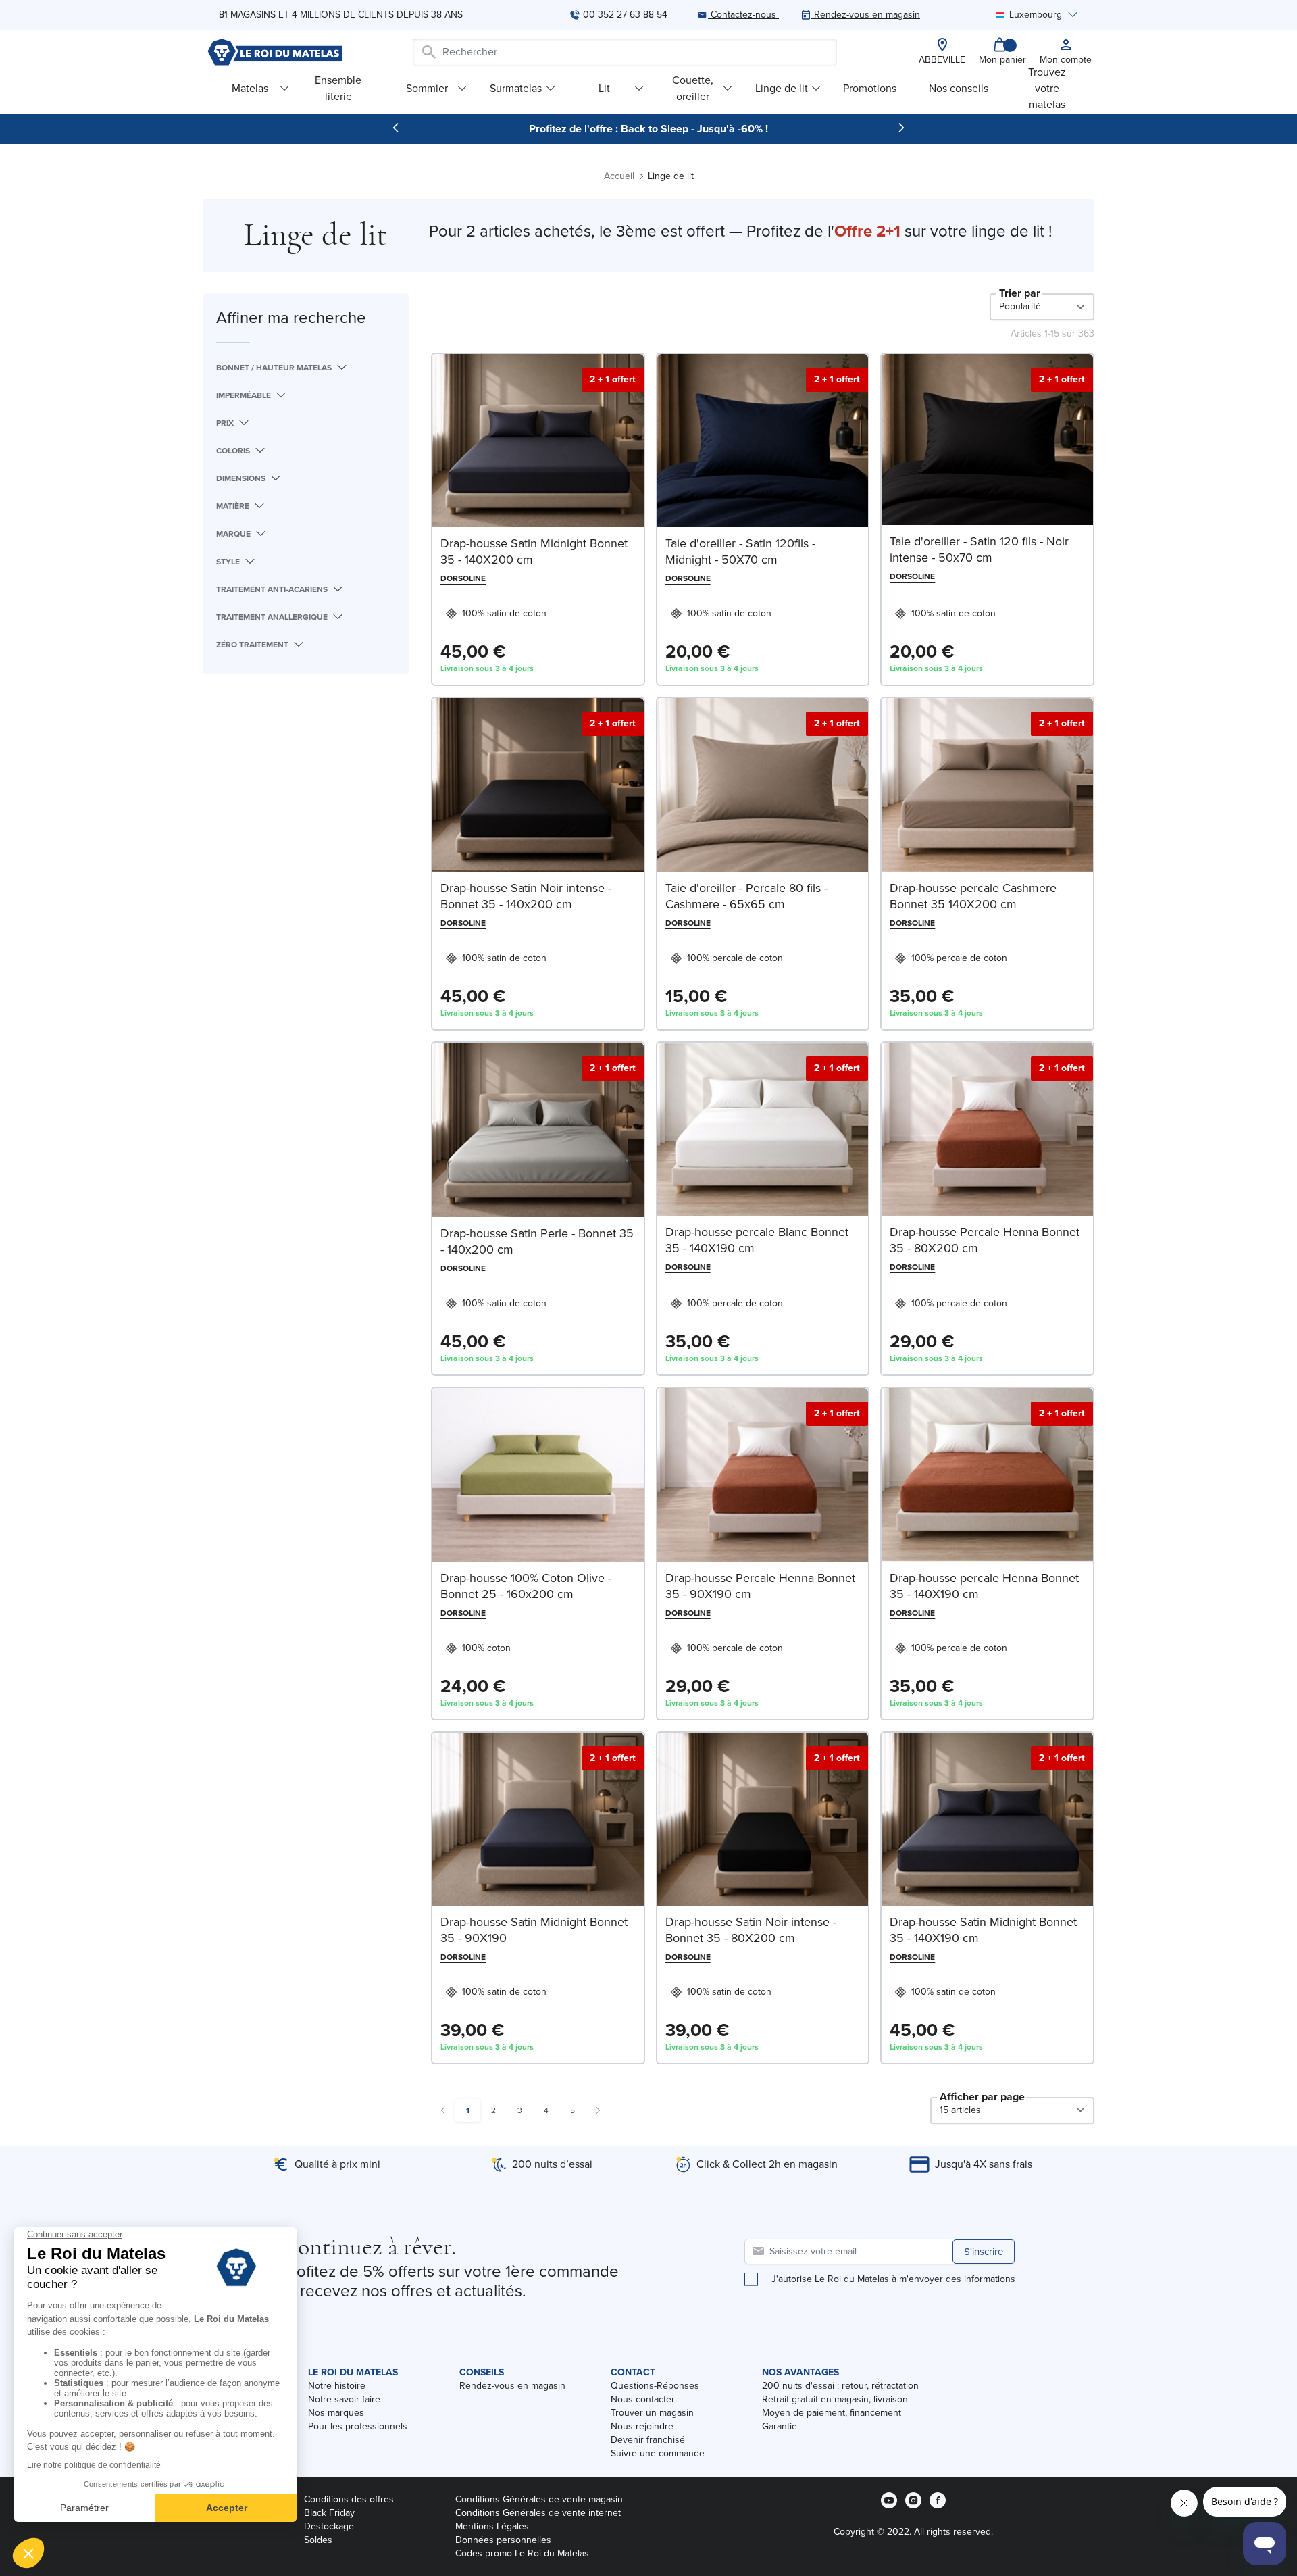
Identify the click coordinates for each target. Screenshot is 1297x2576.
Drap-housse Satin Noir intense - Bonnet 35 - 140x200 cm (526, 896)
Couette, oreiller (693, 88)
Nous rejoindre (642, 2426)
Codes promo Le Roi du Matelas (522, 2553)
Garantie (780, 2426)
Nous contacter (643, 2399)
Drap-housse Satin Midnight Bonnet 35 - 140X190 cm (983, 1930)
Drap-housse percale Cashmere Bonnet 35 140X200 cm (973, 896)
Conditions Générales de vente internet (538, 2513)
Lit (604, 88)
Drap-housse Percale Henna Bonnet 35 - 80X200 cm (985, 1240)
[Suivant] (901, 128)
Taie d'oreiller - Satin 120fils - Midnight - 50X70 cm (740, 551)
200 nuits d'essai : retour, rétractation (840, 2386)
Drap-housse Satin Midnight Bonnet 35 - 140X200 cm (534, 551)
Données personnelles (503, 2540)
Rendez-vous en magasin (512, 2386)
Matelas (250, 88)
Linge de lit (782, 88)
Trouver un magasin (652, 2413)
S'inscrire (984, 2252)
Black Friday (329, 2513)
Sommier (427, 88)
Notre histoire (337, 2386)
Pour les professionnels (358, 2426)
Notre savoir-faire (344, 2399)
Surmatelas (516, 88)
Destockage (329, 2526)
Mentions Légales (492, 2526)
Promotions (870, 88)
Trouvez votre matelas (1047, 88)
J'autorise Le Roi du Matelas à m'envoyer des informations (893, 2279)
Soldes (318, 2540)
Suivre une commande (658, 2453)
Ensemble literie (338, 88)
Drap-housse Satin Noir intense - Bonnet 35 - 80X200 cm (751, 1930)
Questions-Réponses (655, 2386)
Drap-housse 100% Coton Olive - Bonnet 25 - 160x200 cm (526, 1586)
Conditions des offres (349, 2499)
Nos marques (336, 2413)
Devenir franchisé (648, 2440)
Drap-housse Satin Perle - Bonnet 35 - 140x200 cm (537, 1241)
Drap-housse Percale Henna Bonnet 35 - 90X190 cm (760, 1586)
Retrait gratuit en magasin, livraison (835, 2399)
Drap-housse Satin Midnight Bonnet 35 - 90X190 (534, 1930)
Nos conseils (959, 88)
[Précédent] (396, 128)
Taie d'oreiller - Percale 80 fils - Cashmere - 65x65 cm (746, 896)
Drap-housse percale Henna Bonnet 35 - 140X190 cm (984, 1586)
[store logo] (275, 52)
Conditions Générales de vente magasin (539, 2499)
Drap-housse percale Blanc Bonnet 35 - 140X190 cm (757, 1240)
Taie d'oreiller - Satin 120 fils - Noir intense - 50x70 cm (979, 549)
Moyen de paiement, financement (832, 2413)
